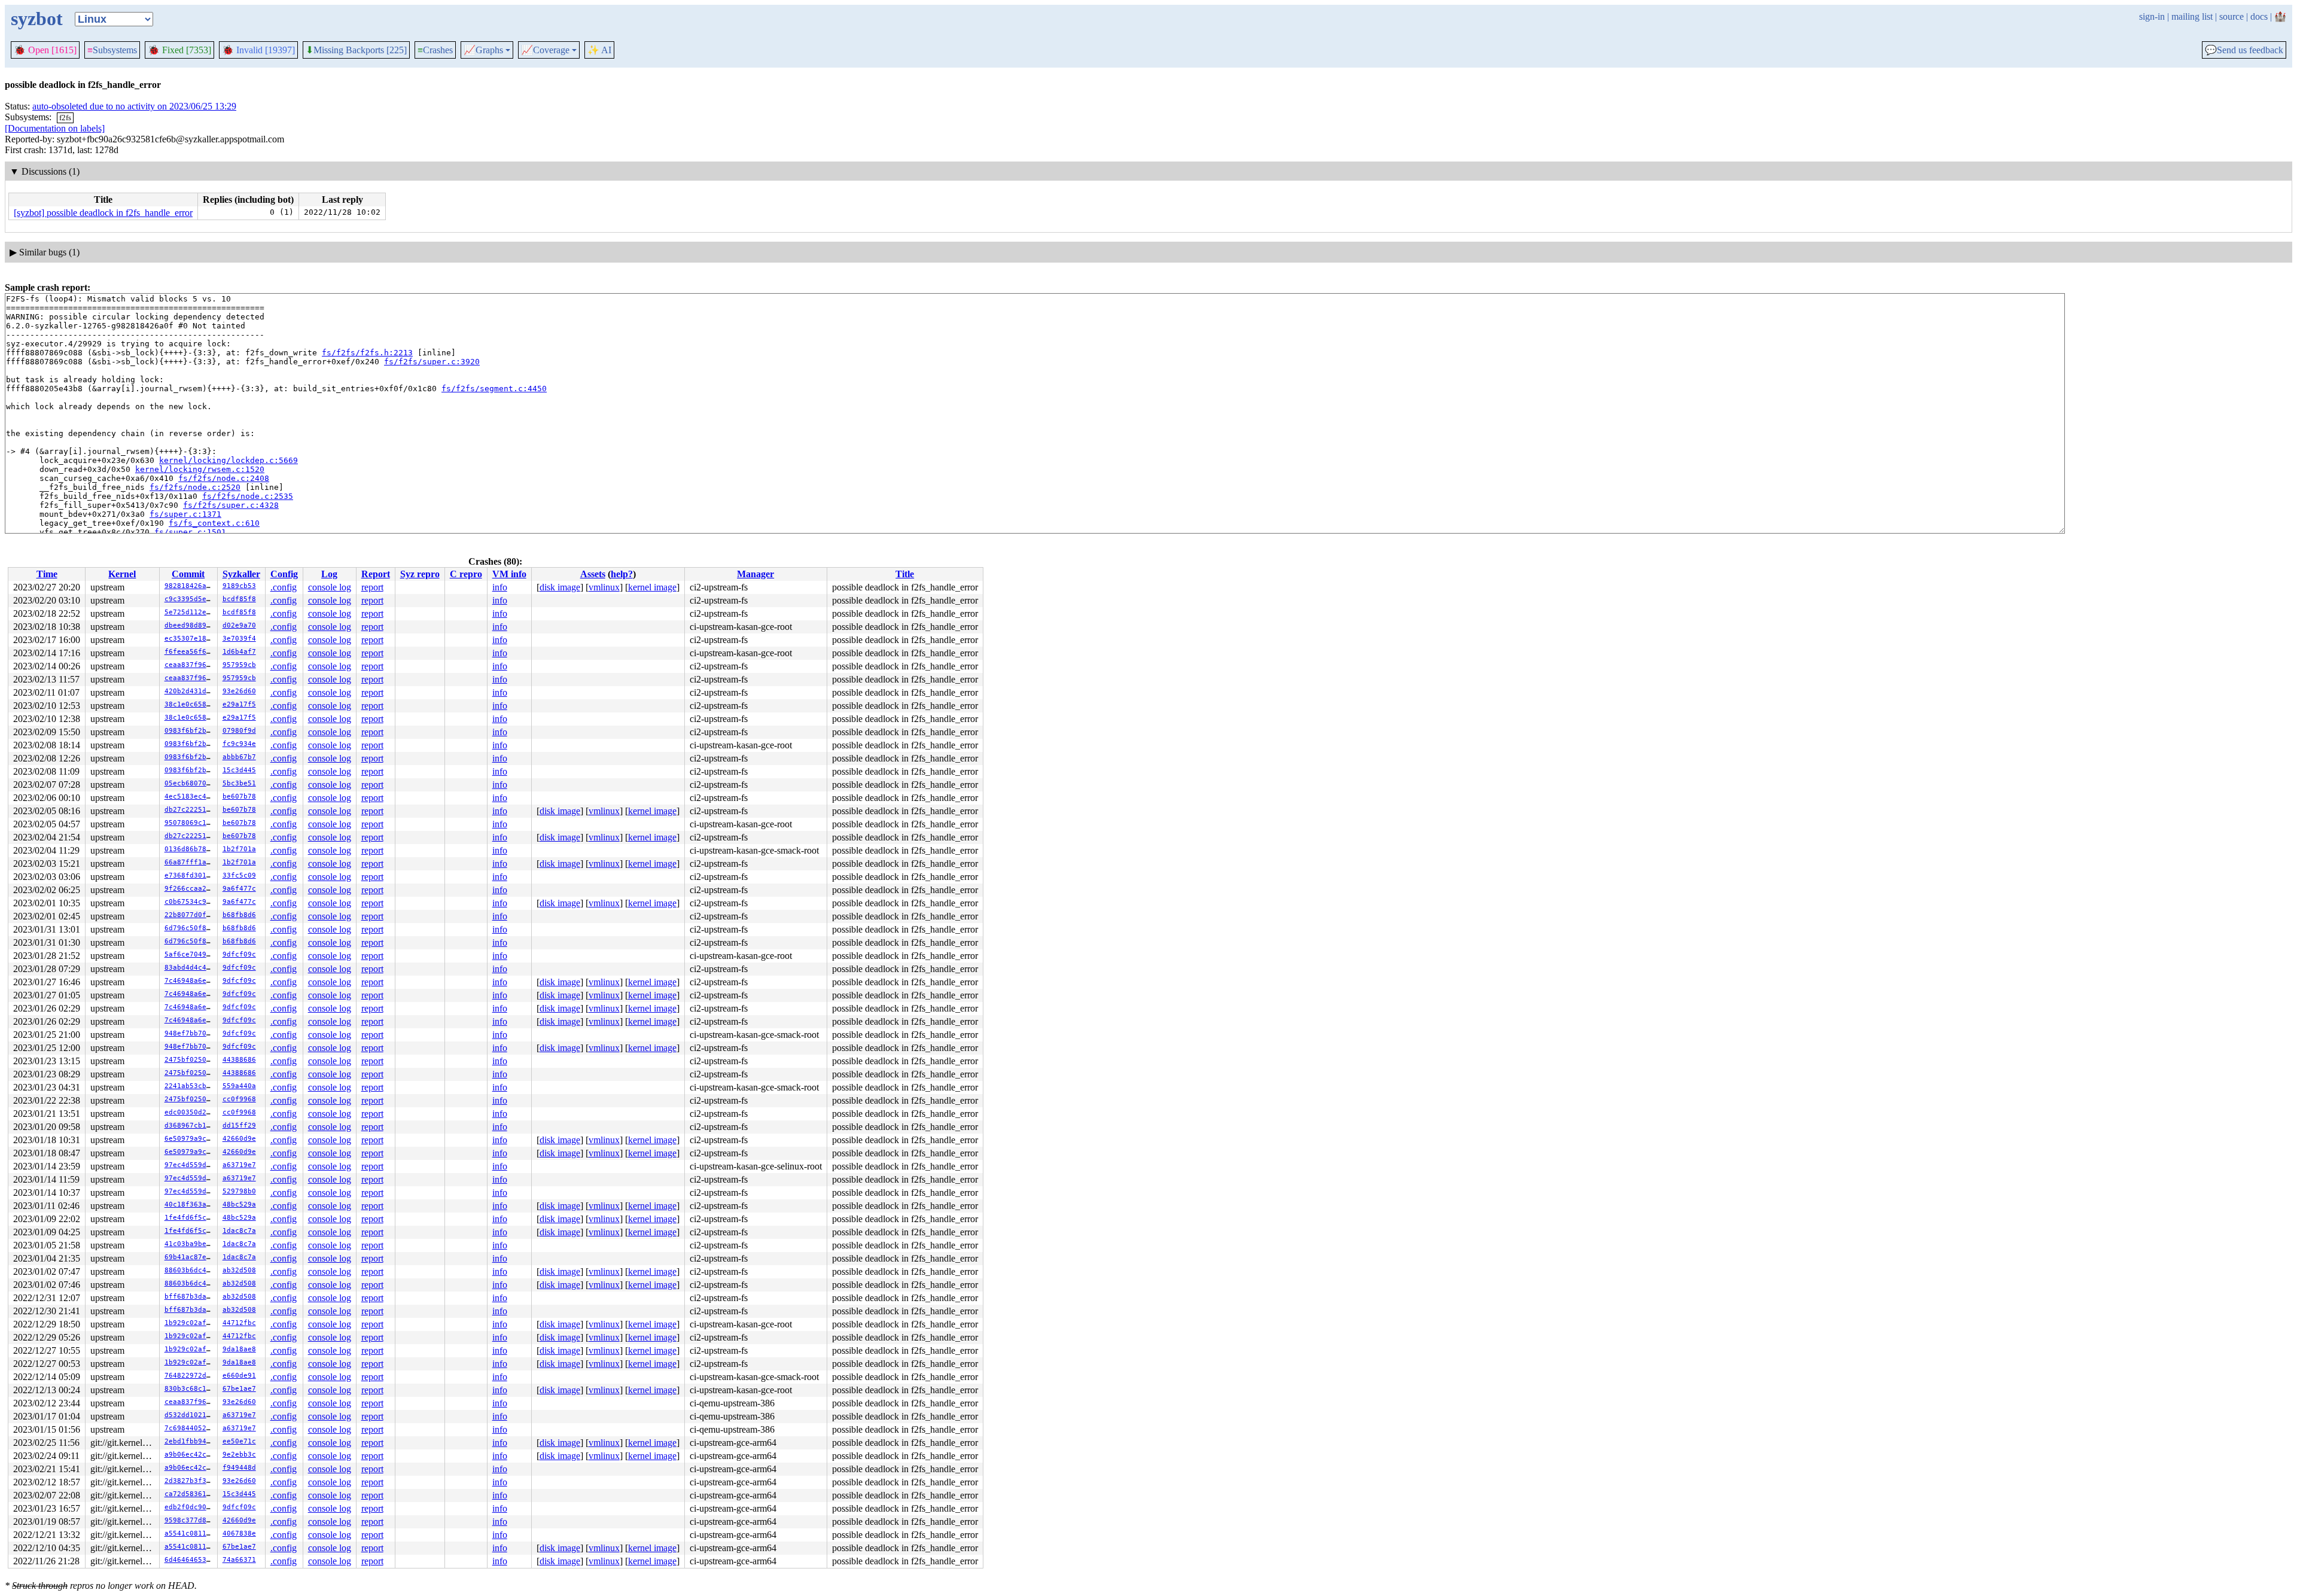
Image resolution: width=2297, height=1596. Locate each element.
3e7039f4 (239, 639)
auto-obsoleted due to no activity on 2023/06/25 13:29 (134, 106)
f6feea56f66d (190, 652)
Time (47, 574)
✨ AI (599, 50)
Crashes (435, 50)
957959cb (239, 665)
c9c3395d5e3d (190, 599)
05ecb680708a (190, 783)
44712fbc (239, 1323)
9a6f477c (239, 889)
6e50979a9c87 (190, 1139)
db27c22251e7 (190, 810)
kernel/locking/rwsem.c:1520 (200, 469)
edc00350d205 (190, 1112)
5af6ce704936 (190, 954)
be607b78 (239, 797)
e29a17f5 (239, 704)
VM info (509, 574)
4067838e (239, 1533)
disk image (560, 587)
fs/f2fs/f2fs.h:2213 (367, 353)
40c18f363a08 (190, 1204)
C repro (466, 574)
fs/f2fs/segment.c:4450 (494, 389)
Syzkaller (241, 574)
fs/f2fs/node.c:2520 (195, 487)
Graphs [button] (483, 50)
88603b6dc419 (190, 1270)
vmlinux (604, 587)
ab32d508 (239, 1270)
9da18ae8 (239, 1349)
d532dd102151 (190, 1415)
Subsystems (112, 50)
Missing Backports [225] (356, 50)
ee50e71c (239, 1441)
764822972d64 (190, 1376)
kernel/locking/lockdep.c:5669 (229, 460)
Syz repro (420, 574)
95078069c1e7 (190, 823)
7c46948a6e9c (190, 981)
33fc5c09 (239, 875)
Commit (188, 574)
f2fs (65, 118)
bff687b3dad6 (190, 1297)
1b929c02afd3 (190, 1323)
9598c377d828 (190, 1520)
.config (284, 587)
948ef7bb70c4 (190, 1033)
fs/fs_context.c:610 (214, 523)
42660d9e (239, 1139)
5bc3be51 (239, 783)
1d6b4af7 (239, 652)
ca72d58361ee (190, 1494)
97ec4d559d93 (190, 1165)
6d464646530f (190, 1560)
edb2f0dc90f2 (190, 1507)
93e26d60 (239, 691)
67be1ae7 (239, 1389)
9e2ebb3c (239, 1455)
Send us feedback (2244, 50)
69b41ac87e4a (190, 1257)
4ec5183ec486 (190, 797)
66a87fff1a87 (190, 862)
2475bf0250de (190, 1060)
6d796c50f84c (190, 928)
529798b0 (239, 1191)
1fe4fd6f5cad (190, 1218)
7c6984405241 (190, 1428)
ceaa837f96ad (190, 665)
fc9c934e (239, 744)
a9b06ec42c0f (190, 1455)
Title (905, 574)
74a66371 (239, 1560)
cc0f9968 (239, 1099)
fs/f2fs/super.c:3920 (432, 362)
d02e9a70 (239, 625)
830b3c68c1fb (190, 1389)
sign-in (2152, 16)
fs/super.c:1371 (185, 514)
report (372, 587)
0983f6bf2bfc (190, 731)
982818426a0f (190, 586)
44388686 (239, 1060)
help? (622, 574)
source (2231, 16)
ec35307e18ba (190, 639)
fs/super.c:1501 (190, 532)
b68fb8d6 (239, 915)
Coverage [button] (545, 50)
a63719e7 (239, 1165)
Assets (593, 574)
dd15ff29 (239, 1126)
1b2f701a (239, 849)
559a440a (239, 1086)
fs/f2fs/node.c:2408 (224, 478)
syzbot (37, 19)
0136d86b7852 (190, 849)
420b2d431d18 (190, 691)
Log (329, 574)
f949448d (239, 1468)
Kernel (122, 574)
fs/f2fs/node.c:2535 (248, 496)
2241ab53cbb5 (190, 1086)
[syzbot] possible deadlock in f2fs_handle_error (103, 213)
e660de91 (239, 1376)
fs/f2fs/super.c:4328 (231, 505)
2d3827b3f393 (190, 1481)
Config (284, 574)
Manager (755, 574)
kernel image (652, 587)
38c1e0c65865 (190, 704)
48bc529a (239, 1204)
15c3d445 (239, 770)
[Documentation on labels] (55, 128)
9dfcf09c (239, 954)
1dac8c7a (239, 1231)
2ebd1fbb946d (190, 1441)
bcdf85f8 (239, 599)
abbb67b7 (239, 757)
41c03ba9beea (190, 1244)
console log (330, 587)
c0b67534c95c (190, 902)
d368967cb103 (190, 1126)
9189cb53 (239, 586)
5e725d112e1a (190, 612)
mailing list (2192, 16)
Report (376, 574)
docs (2259, 16)
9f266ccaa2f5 (190, 889)
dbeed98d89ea (190, 625)
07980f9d (239, 731)
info (500, 587)
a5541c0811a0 (190, 1533)
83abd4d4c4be (190, 968)
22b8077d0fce (190, 915)
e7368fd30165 (190, 875)
